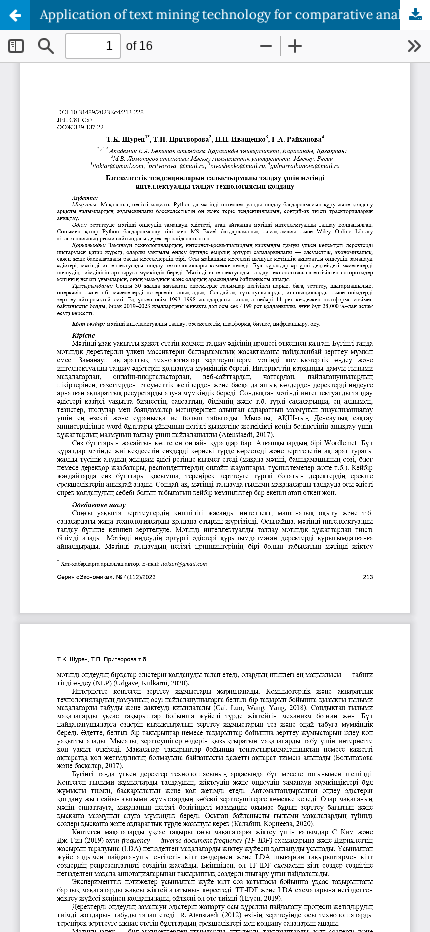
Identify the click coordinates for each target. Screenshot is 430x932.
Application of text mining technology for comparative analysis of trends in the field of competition (235, 14)
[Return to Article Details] (15, 15)
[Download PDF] (415, 15)
